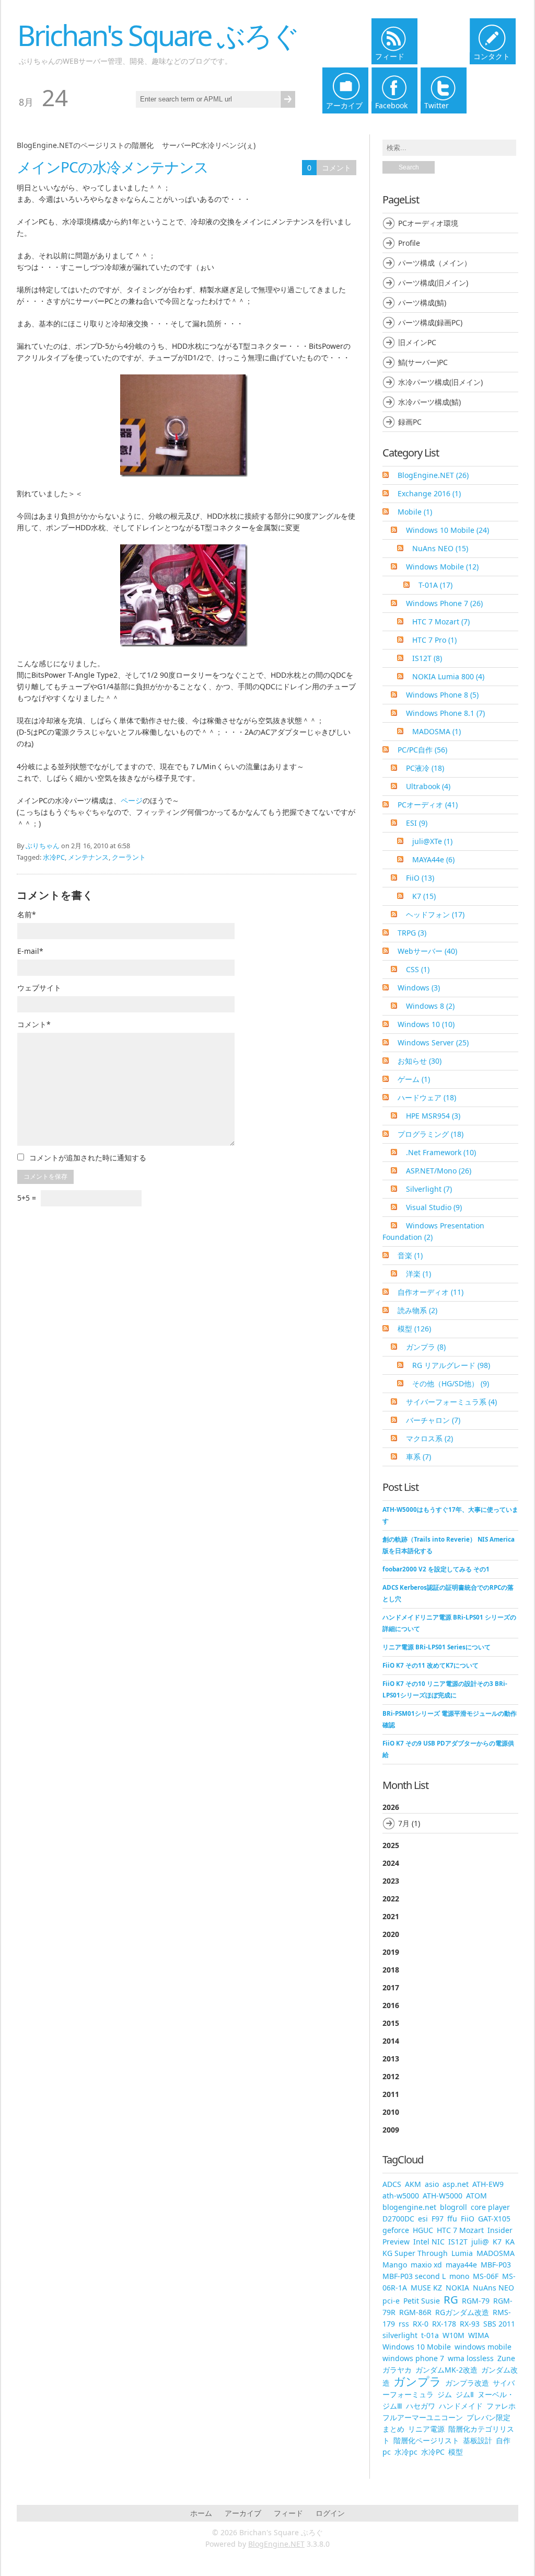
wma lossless (471, 2358)
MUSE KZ (426, 2288)
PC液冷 (425, 768)
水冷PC (54, 857)
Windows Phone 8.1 (445, 713)
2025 (391, 1845)
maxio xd (426, 2265)
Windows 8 (430, 1006)
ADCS (392, 2184)
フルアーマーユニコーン (423, 2417)
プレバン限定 (489, 2417)
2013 (391, 2059)
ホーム (201, 2513)
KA (510, 2242)
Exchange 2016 (429, 493)
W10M (453, 2335)
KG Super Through (415, 2253)
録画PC (410, 422)
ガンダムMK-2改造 (446, 2370)
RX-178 (444, 2324)
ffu (452, 2219)
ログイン (330, 2513)
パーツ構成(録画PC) (430, 322)
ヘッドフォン (435, 914)
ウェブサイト (39, 988)
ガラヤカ (397, 2370)
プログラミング (431, 1134)
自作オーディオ (431, 1292)
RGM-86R (415, 2312)
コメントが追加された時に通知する (88, 1158)
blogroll (453, 2207)
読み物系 (417, 1310)
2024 (391, 1863)
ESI (417, 823)
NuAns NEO (440, 548)
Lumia (462, 2253)
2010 (391, 2112)
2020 (391, 1934)
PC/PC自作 (422, 750)
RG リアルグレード (451, 1365)
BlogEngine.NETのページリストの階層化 (85, 145)
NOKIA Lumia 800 (448, 676)
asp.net (456, 2184)
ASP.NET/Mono (439, 1171)
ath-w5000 (401, 2196)
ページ (132, 800)
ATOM (476, 2196)
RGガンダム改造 (462, 2312)
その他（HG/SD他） (451, 1383)
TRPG (412, 933)
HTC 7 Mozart (441, 622)
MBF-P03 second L (414, 2276)
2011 (391, 2094)
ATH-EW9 (488, 2184)
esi (423, 2219)
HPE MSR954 (433, 1116)
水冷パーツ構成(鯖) (429, 402)
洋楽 (418, 1274)
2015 (391, 2023)
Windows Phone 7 (444, 603)
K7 (424, 896)
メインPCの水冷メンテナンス (113, 167)
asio (432, 2184)
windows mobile (483, 2347)
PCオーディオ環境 (428, 223)
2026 (401, 1815)
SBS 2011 (499, 2324)
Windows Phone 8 (442, 695)
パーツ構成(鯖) (422, 303)
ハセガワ (421, 2406)
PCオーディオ (428, 805)
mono (459, 2276)
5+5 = (28, 1198)
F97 (438, 2219)
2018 (391, 1970)
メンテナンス (88, 857)
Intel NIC (429, 2242)
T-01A (435, 585)
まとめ (393, 2429)
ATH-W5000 (443, 2196)
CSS (418, 969)
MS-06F (486, 2276)
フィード (288, 2513)
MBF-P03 (496, 2265)
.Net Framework (441, 1152)
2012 (391, 2076)
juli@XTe (432, 841)
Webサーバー (427, 951)
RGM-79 (476, 2301)
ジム (445, 2394)
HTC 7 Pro (434, 640)
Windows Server (433, 1042)
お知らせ (420, 1061)
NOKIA (457, 2288)
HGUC (423, 2230)
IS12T (427, 658)
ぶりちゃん (43, 846)
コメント (336, 168)
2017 (391, 1987)
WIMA (479, 2335)
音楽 (410, 1255)
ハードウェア (427, 1097)
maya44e (461, 2265)
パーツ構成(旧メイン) (433, 283)
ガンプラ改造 (467, 2383)
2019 (391, 1952)
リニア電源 (426, 2429)
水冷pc (406, 2452)
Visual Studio (434, 1207)
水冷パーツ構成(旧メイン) (440, 382)
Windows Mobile (442, 567)
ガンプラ (426, 1347)
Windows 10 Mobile (447, 530)
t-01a (430, 2335)
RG (451, 2299)
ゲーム (414, 1079)
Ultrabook (428, 786)
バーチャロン (433, 1420)
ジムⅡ (465, 2394)
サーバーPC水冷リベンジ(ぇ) (209, 145)
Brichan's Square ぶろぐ (158, 35)
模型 (414, 1329)
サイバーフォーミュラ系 (451, 1402)
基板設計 (478, 2440)
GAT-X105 (494, 2219)
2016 (391, 2005)
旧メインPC (417, 342)
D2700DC (398, 2219)
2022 (391, 1899)
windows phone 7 (413, 2358)
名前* (27, 914)
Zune (506, 2358)
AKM (413, 2184)
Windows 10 (426, 1024)
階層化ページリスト (426, 2440)
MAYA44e (433, 859)
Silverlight (429, 1189)
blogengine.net (409, 2207)
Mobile (415, 512)
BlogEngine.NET (433, 475)
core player (490, 2207)
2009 (391, 2130)
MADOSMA (437, 731)
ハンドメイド (461, 2406)
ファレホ (501, 2406)
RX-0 (421, 2324)
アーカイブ (243, 2513)
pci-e (391, 2301)
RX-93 (470, 2324)
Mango (395, 2265)
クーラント (129, 857)
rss (404, 2324)
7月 (404, 1823)
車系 (418, 1457)
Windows (419, 988)
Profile (409, 243)
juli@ (480, 2242)
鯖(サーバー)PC (423, 362)
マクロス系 (429, 1438)
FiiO (420, 878)
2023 (391, 1881)
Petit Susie (422, 2301)
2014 (391, 2041)
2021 (391, 1916)
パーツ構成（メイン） (435, 263)
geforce (396, 2230)
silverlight (400, 2335)
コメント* (34, 1024)
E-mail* (30, 951)
